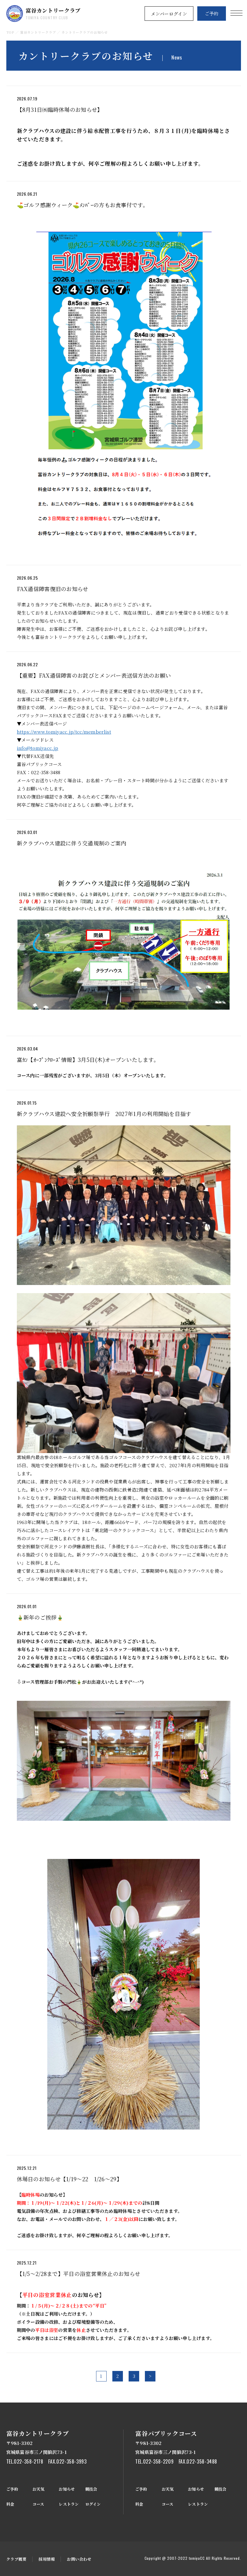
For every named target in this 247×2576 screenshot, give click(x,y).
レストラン (69, 2504)
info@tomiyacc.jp (38, 748)
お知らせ (67, 2489)
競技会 (91, 2489)
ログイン (93, 2504)
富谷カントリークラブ (53, 13)
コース (38, 2504)
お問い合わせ (79, 2559)
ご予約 (212, 13)
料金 (10, 2504)
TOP (11, 32)
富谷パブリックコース (166, 2433)
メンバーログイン (169, 14)
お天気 (39, 2489)
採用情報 (47, 2559)
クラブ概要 (17, 2559)
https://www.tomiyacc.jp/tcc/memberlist (64, 732)
